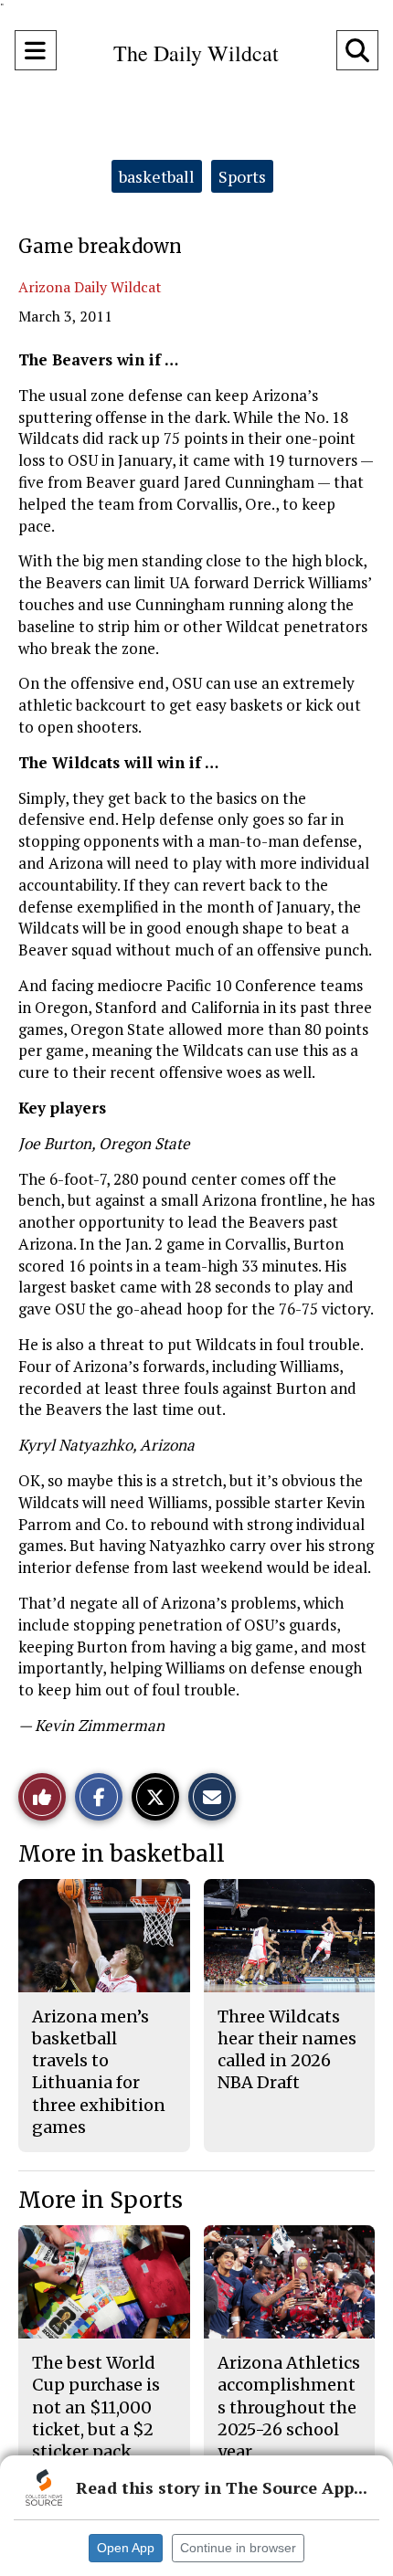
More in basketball (122, 1854)
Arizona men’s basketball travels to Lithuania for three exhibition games (99, 2072)
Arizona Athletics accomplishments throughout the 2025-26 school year (289, 2407)
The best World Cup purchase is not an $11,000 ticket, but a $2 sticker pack (96, 2407)
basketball (157, 176)
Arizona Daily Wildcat (90, 287)
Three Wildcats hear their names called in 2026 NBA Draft (287, 2050)
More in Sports (101, 2200)
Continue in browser (238, 2548)
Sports (242, 176)
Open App (126, 2548)
